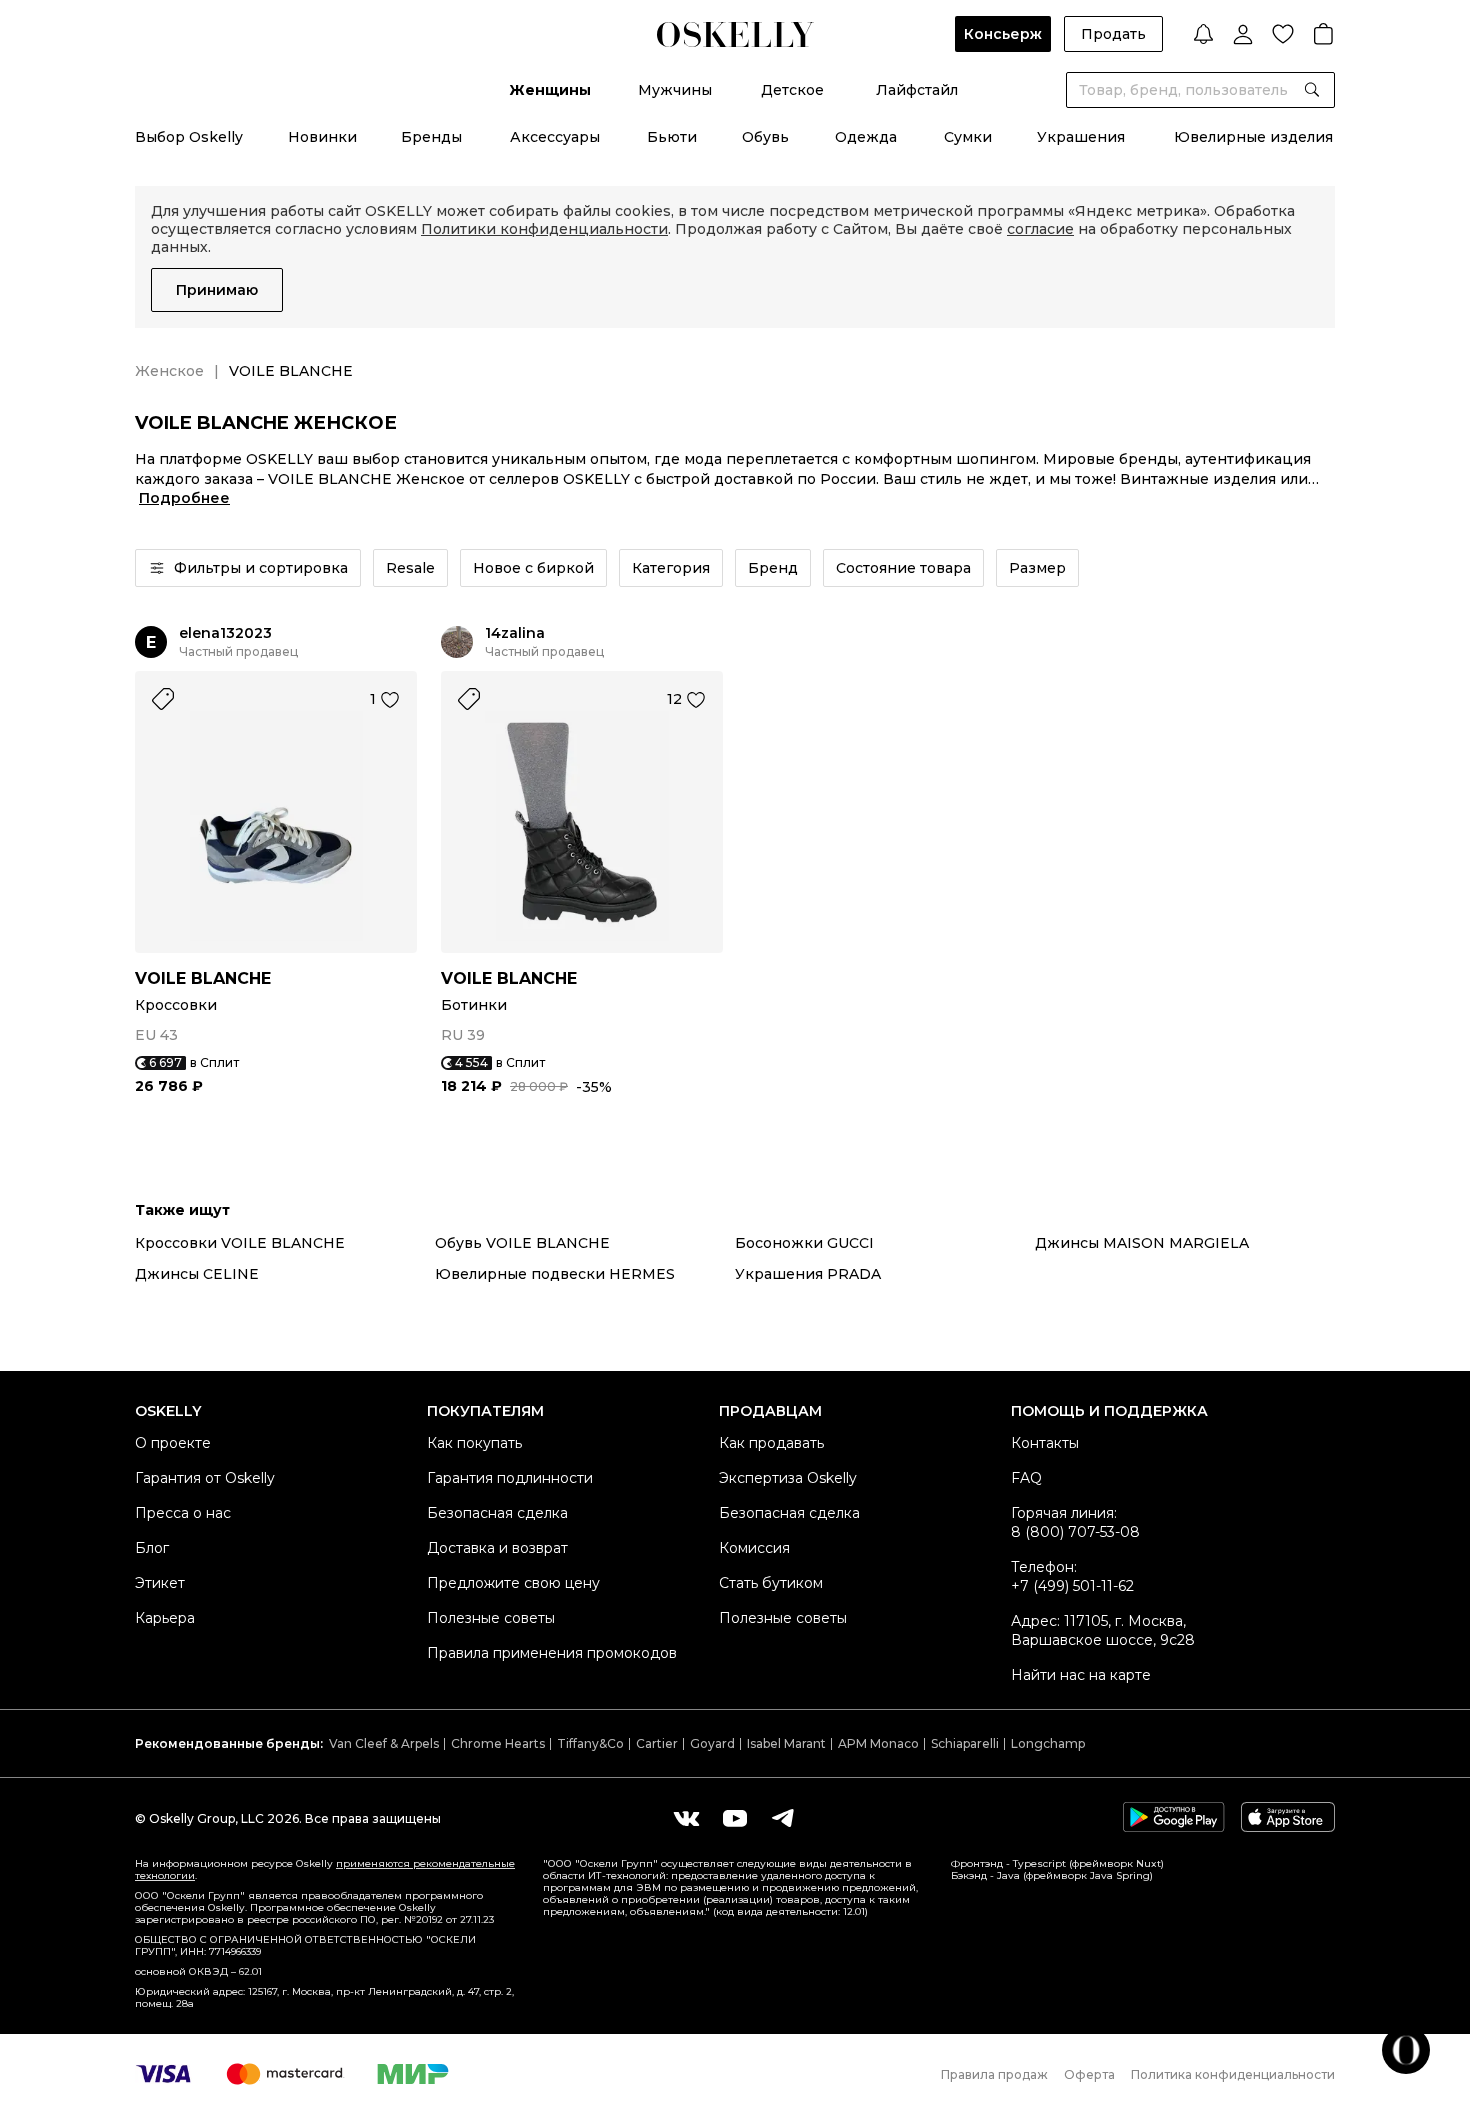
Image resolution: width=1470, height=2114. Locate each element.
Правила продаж (994, 2074)
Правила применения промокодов (552, 1653)
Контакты (1045, 1443)
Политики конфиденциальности (544, 229)
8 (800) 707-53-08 (1075, 1532)
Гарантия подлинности (510, 1478)
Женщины (550, 90)
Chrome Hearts (498, 1743)
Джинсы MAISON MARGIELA (1142, 1243)
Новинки (322, 137)
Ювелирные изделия (1253, 137)
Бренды (431, 137)
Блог (152, 1548)
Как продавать (771, 1443)
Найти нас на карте (1081, 1675)
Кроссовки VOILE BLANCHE (240, 1243)
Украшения (1081, 137)
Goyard (712, 1743)
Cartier (657, 1743)
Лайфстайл (917, 90)
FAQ (1026, 1478)
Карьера (165, 1618)
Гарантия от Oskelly (205, 1478)
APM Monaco (878, 1743)
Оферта (1089, 2074)
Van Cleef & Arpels (384, 1743)
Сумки (968, 137)
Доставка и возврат (497, 1548)
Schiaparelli (965, 1743)
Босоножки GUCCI (804, 1243)
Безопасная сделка (497, 1513)
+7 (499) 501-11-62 (1072, 1586)
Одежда (866, 137)
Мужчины (675, 90)
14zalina (515, 633)
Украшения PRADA (808, 1274)
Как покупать (474, 1443)
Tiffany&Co (590, 1743)
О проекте (173, 1443)
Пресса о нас (183, 1513)
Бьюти (672, 137)
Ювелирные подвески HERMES (555, 1274)
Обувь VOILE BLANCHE (522, 1243)
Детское (792, 90)
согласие (1040, 229)
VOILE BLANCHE (203, 978)
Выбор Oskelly (189, 137)
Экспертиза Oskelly (788, 1478)
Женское (169, 371)
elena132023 (225, 633)
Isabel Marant (786, 1743)
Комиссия (754, 1548)
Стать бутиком (771, 1583)
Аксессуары (555, 137)
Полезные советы (491, 1618)
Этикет (160, 1583)
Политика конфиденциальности (1233, 2074)
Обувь (765, 137)
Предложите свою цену (513, 1583)
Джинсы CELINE (197, 1274)
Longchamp (1048, 1743)
